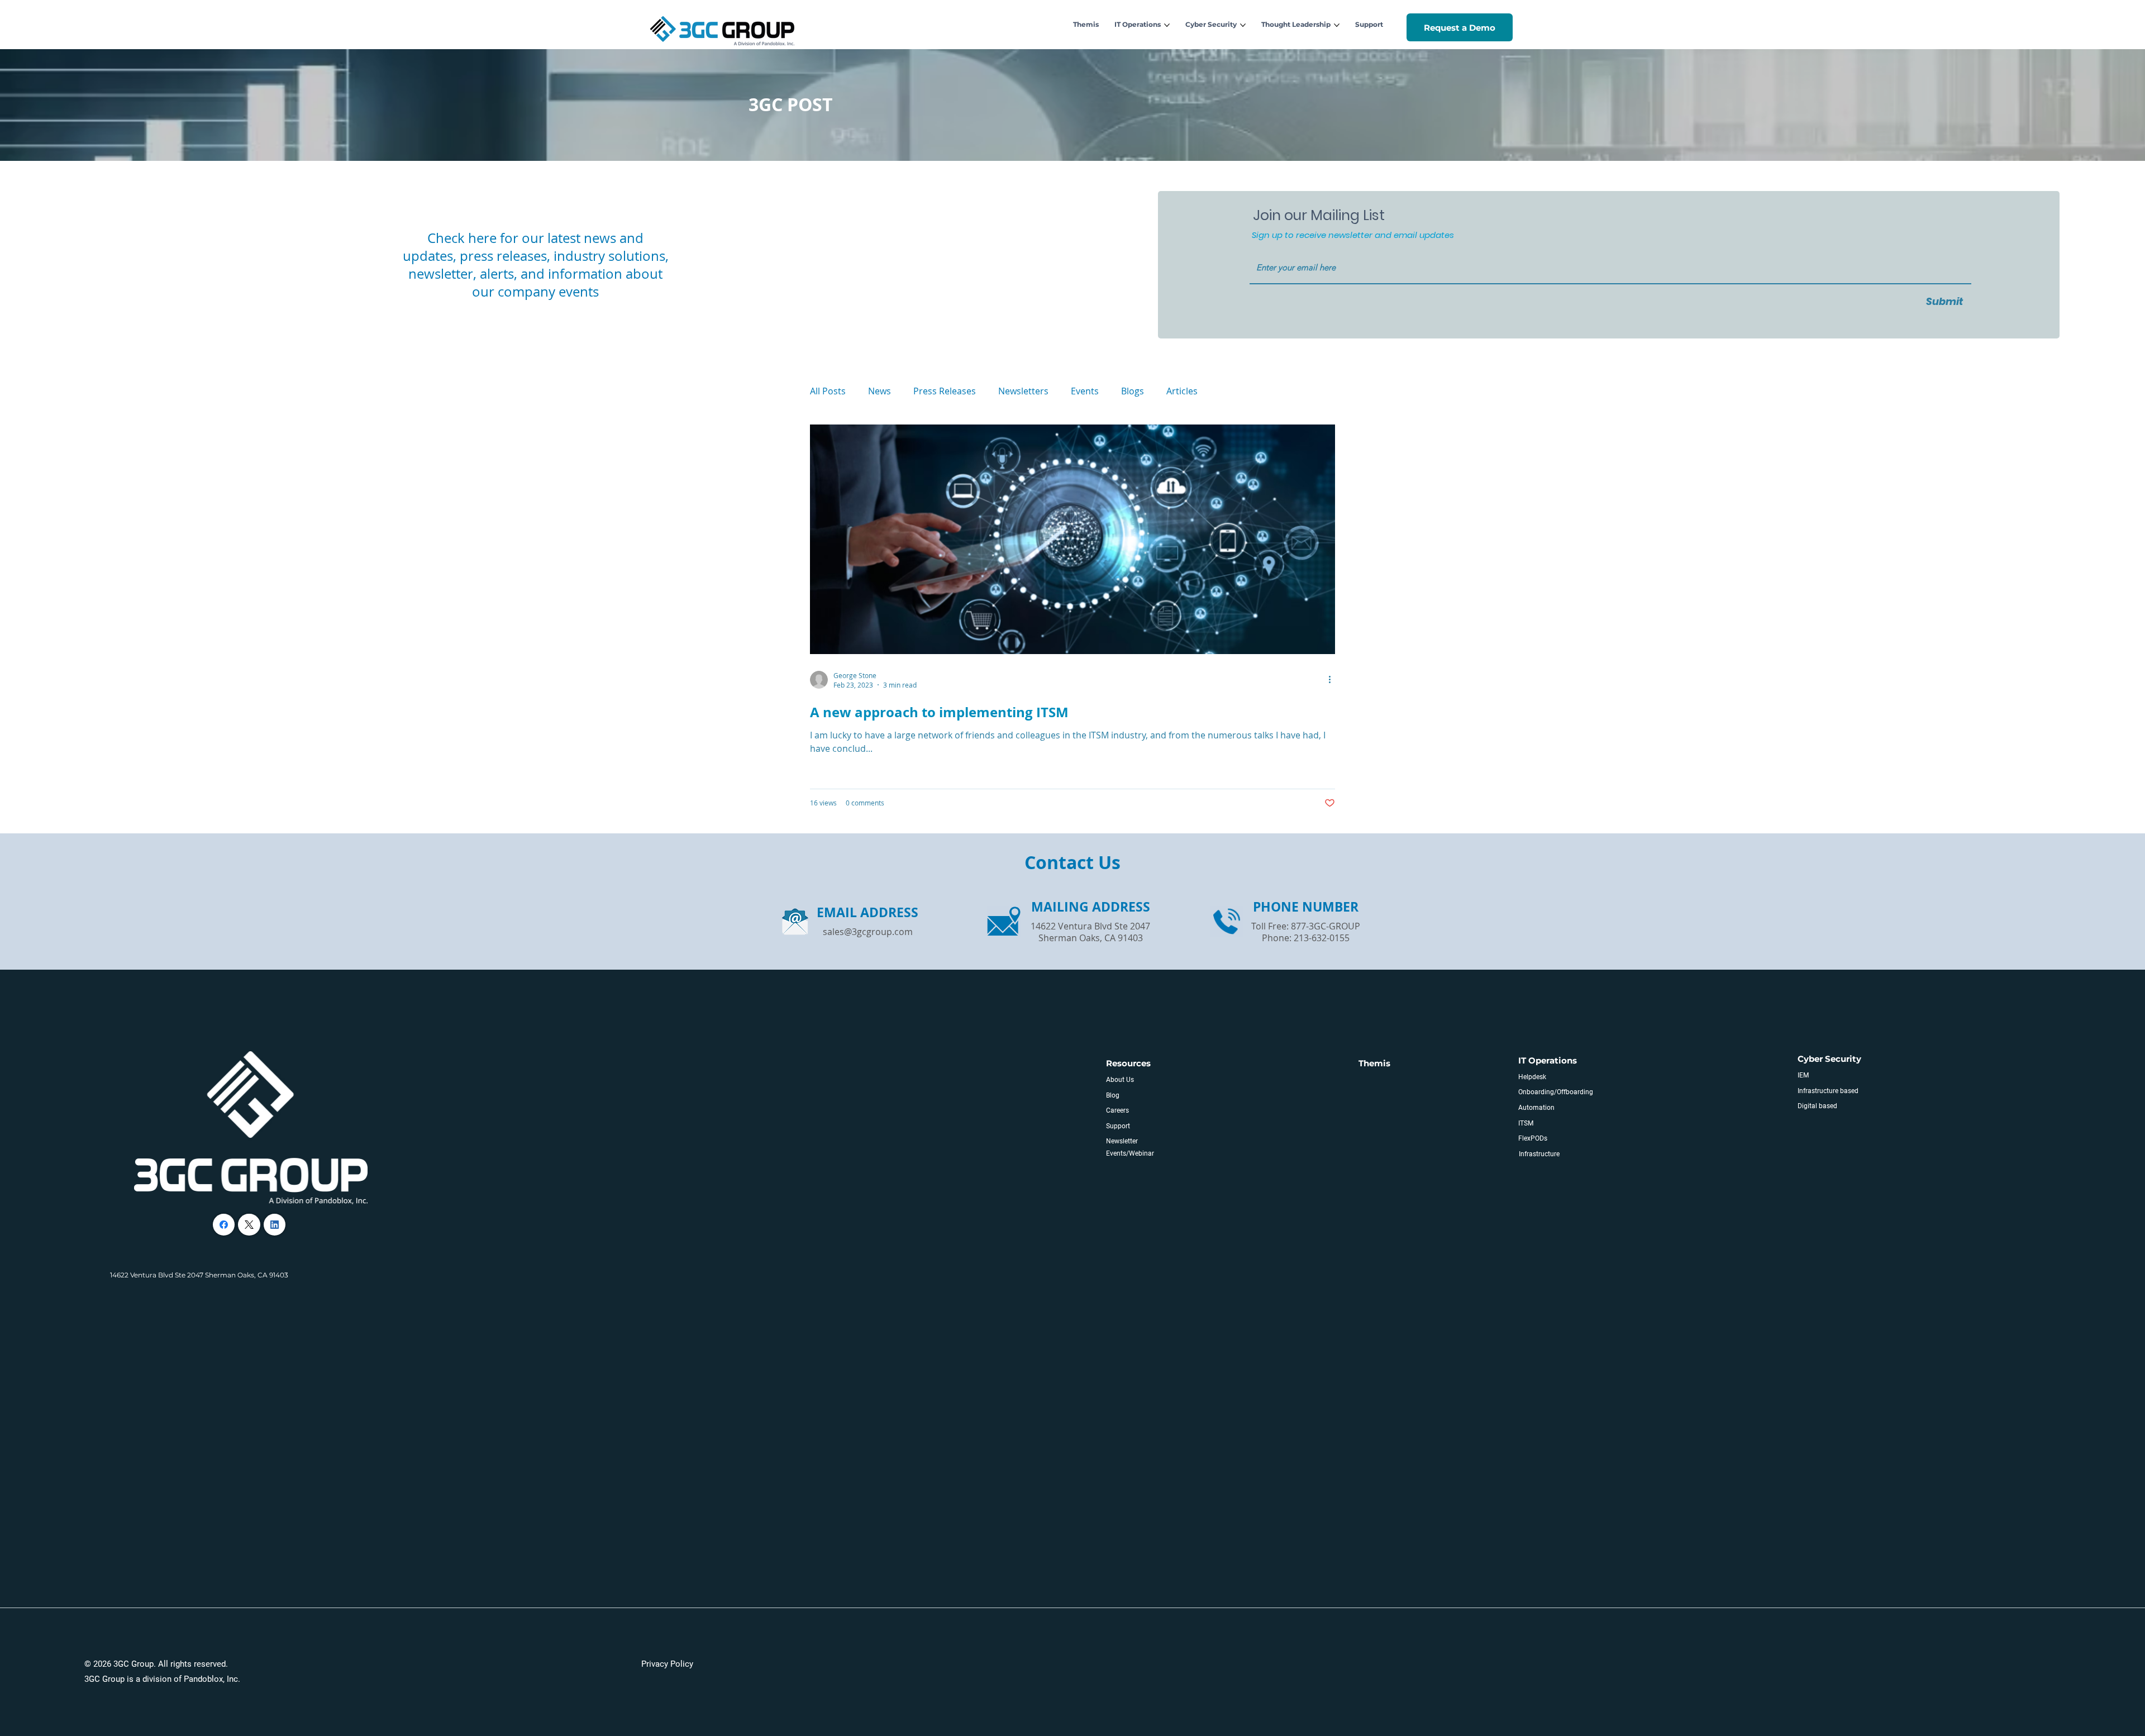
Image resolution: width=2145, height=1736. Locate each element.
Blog (1113, 1095)
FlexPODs (1533, 1138)
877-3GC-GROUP (1326, 926)
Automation (1536, 1108)
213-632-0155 (1322, 938)
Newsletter (1122, 1141)
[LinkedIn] (275, 1225)
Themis (1374, 1063)
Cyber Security (1829, 1059)
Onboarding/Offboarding (1556, 1092)
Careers (1117, 1110)
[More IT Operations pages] (1167, 25)
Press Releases (945, 391)
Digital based (1817, 1106)
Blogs (1133, 391)
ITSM (1526, 1123)
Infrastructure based (1828, 1091)
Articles (1182, 391)
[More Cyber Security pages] (1243, 25)
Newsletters (1023, 391)
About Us (1120, 1080)
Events (1085, 391)
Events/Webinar (1130, 1153)
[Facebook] (224, 1225)
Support (1118, 1126)
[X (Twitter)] (249, 1225)
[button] (1460, 28)
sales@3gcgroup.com (868, 932)
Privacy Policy (667, 1664)
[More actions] (1333, 680)
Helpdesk (1532, 1077)
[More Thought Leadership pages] (1337, 25)
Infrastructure (1539, 1154)
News (880, 391)
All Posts (828, 391)
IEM (1803, 1075)
